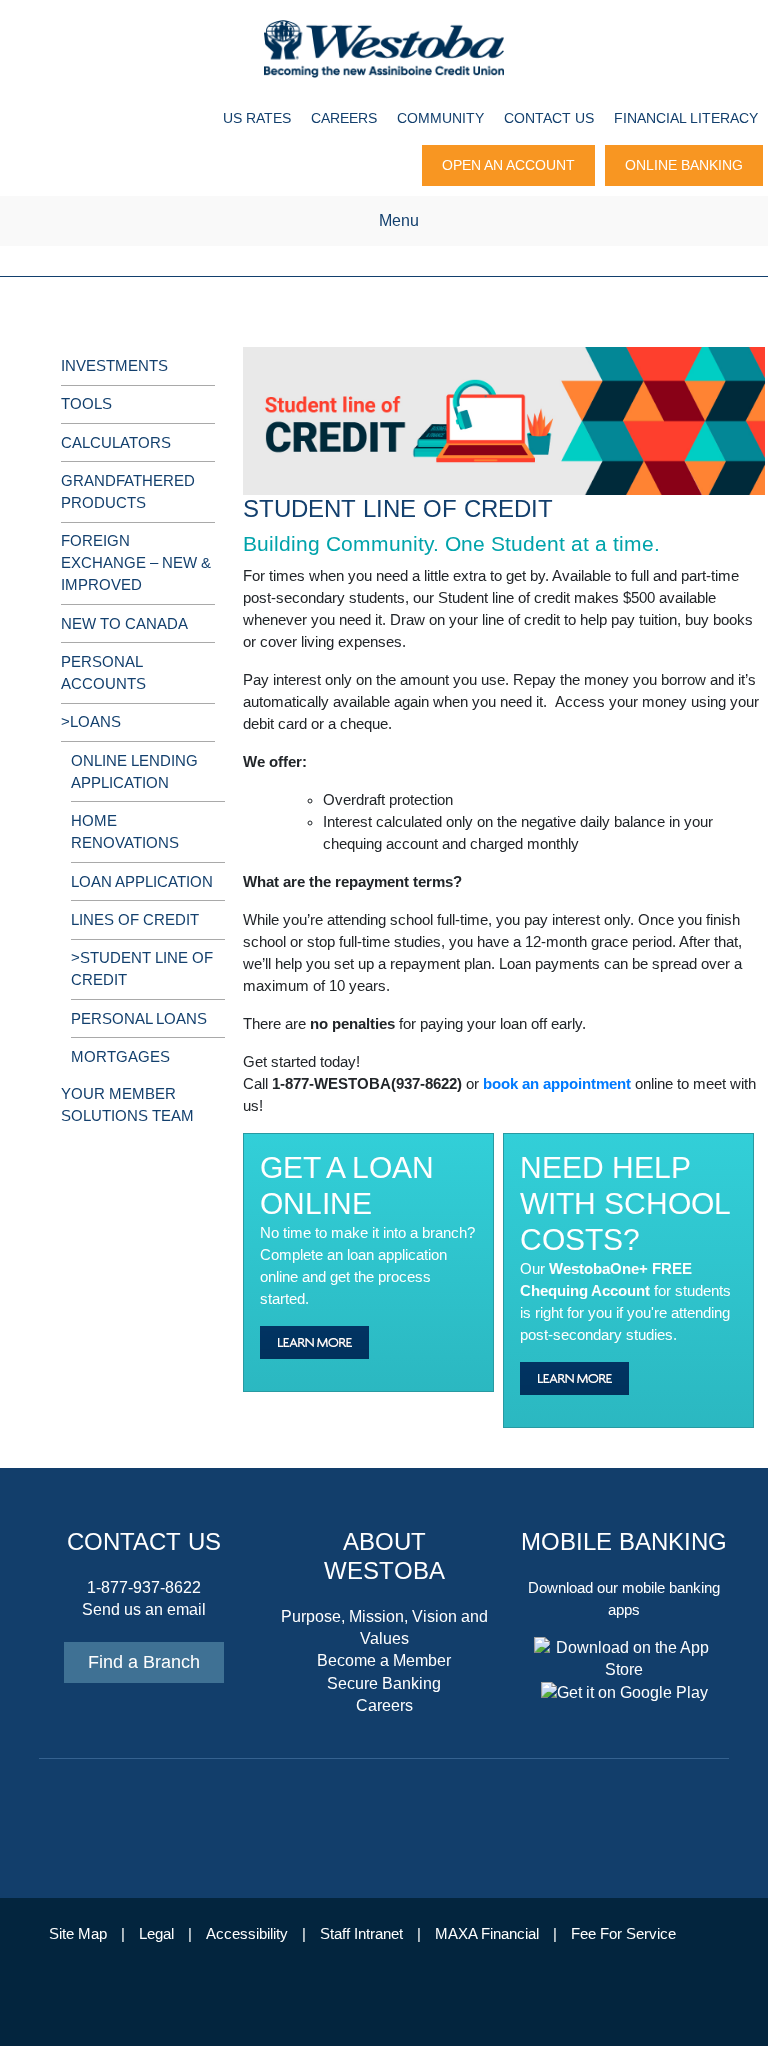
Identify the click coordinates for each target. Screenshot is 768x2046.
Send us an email (144, 1609)
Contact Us (549, 118)
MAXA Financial (487, 1934)
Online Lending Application (134, 772)
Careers (344, 118)
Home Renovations (125, 832)
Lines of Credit (135, 920)
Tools (86, 404)
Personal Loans (139, 1019)
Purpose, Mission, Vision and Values (384, 1627)
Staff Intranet (361, 1934)
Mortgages (120, 1057)
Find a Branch (144, 1662)
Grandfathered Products (128, 492)
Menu (399, 220)
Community (440, 118)
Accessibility (247, 1934)
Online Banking (684, 165)
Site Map (78, 1934)
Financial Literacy (686, 118)
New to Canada (124, 624)
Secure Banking (384, 1683)
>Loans (91, 722)
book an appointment (557, 1084)
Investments (114, 366)
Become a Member (384, 1660)
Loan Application (142, 882)
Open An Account (508, 165)
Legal (156, 1934)
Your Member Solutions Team (127, 1105)
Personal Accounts (103, 673)
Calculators (116, 443)
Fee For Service (623, 1934)
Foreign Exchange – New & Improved (136, 563)
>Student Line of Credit (142, 969)
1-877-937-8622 (144, 1587)
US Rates (257, 118)
